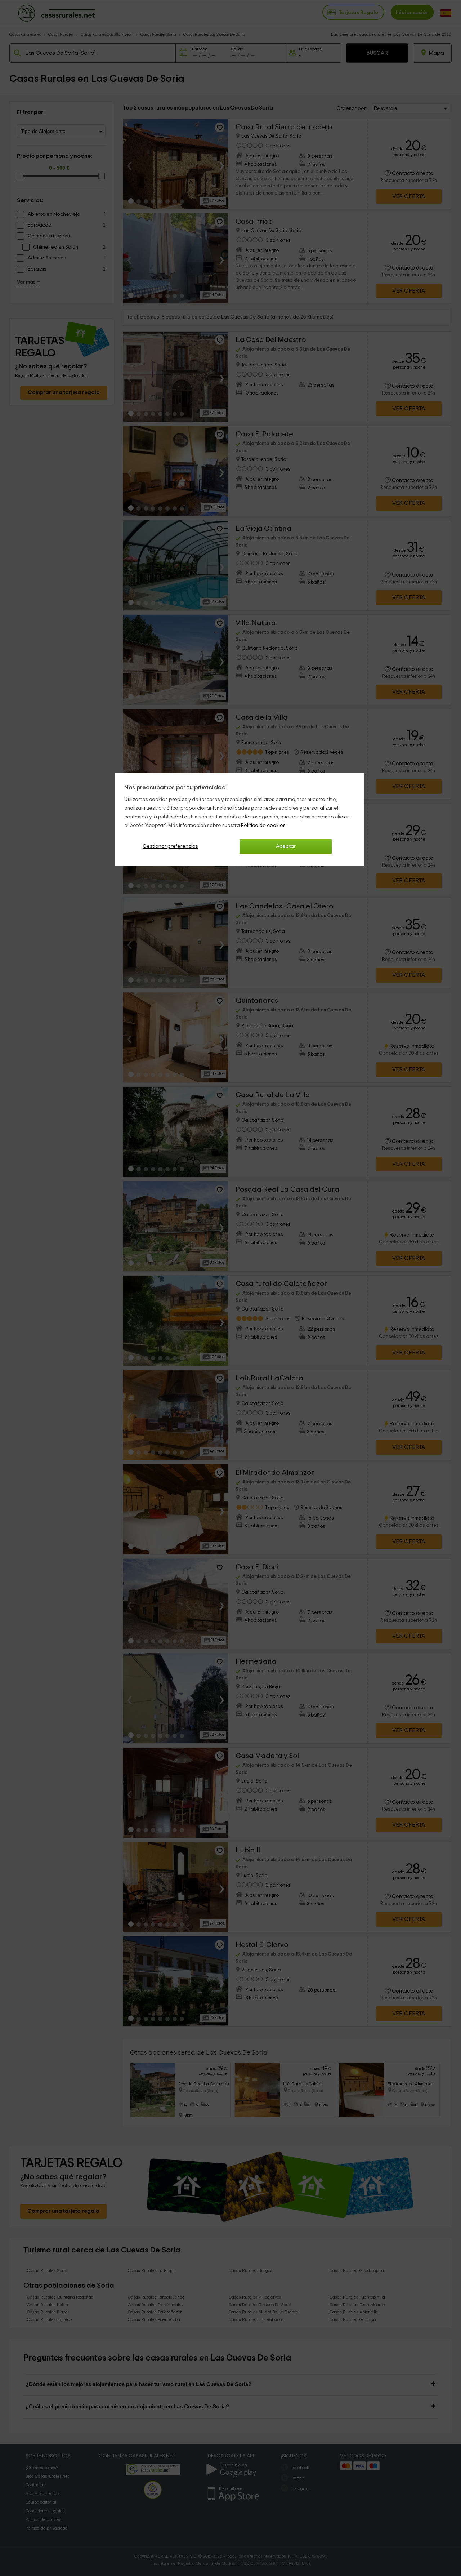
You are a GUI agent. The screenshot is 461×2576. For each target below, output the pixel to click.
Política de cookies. (264, 826)
